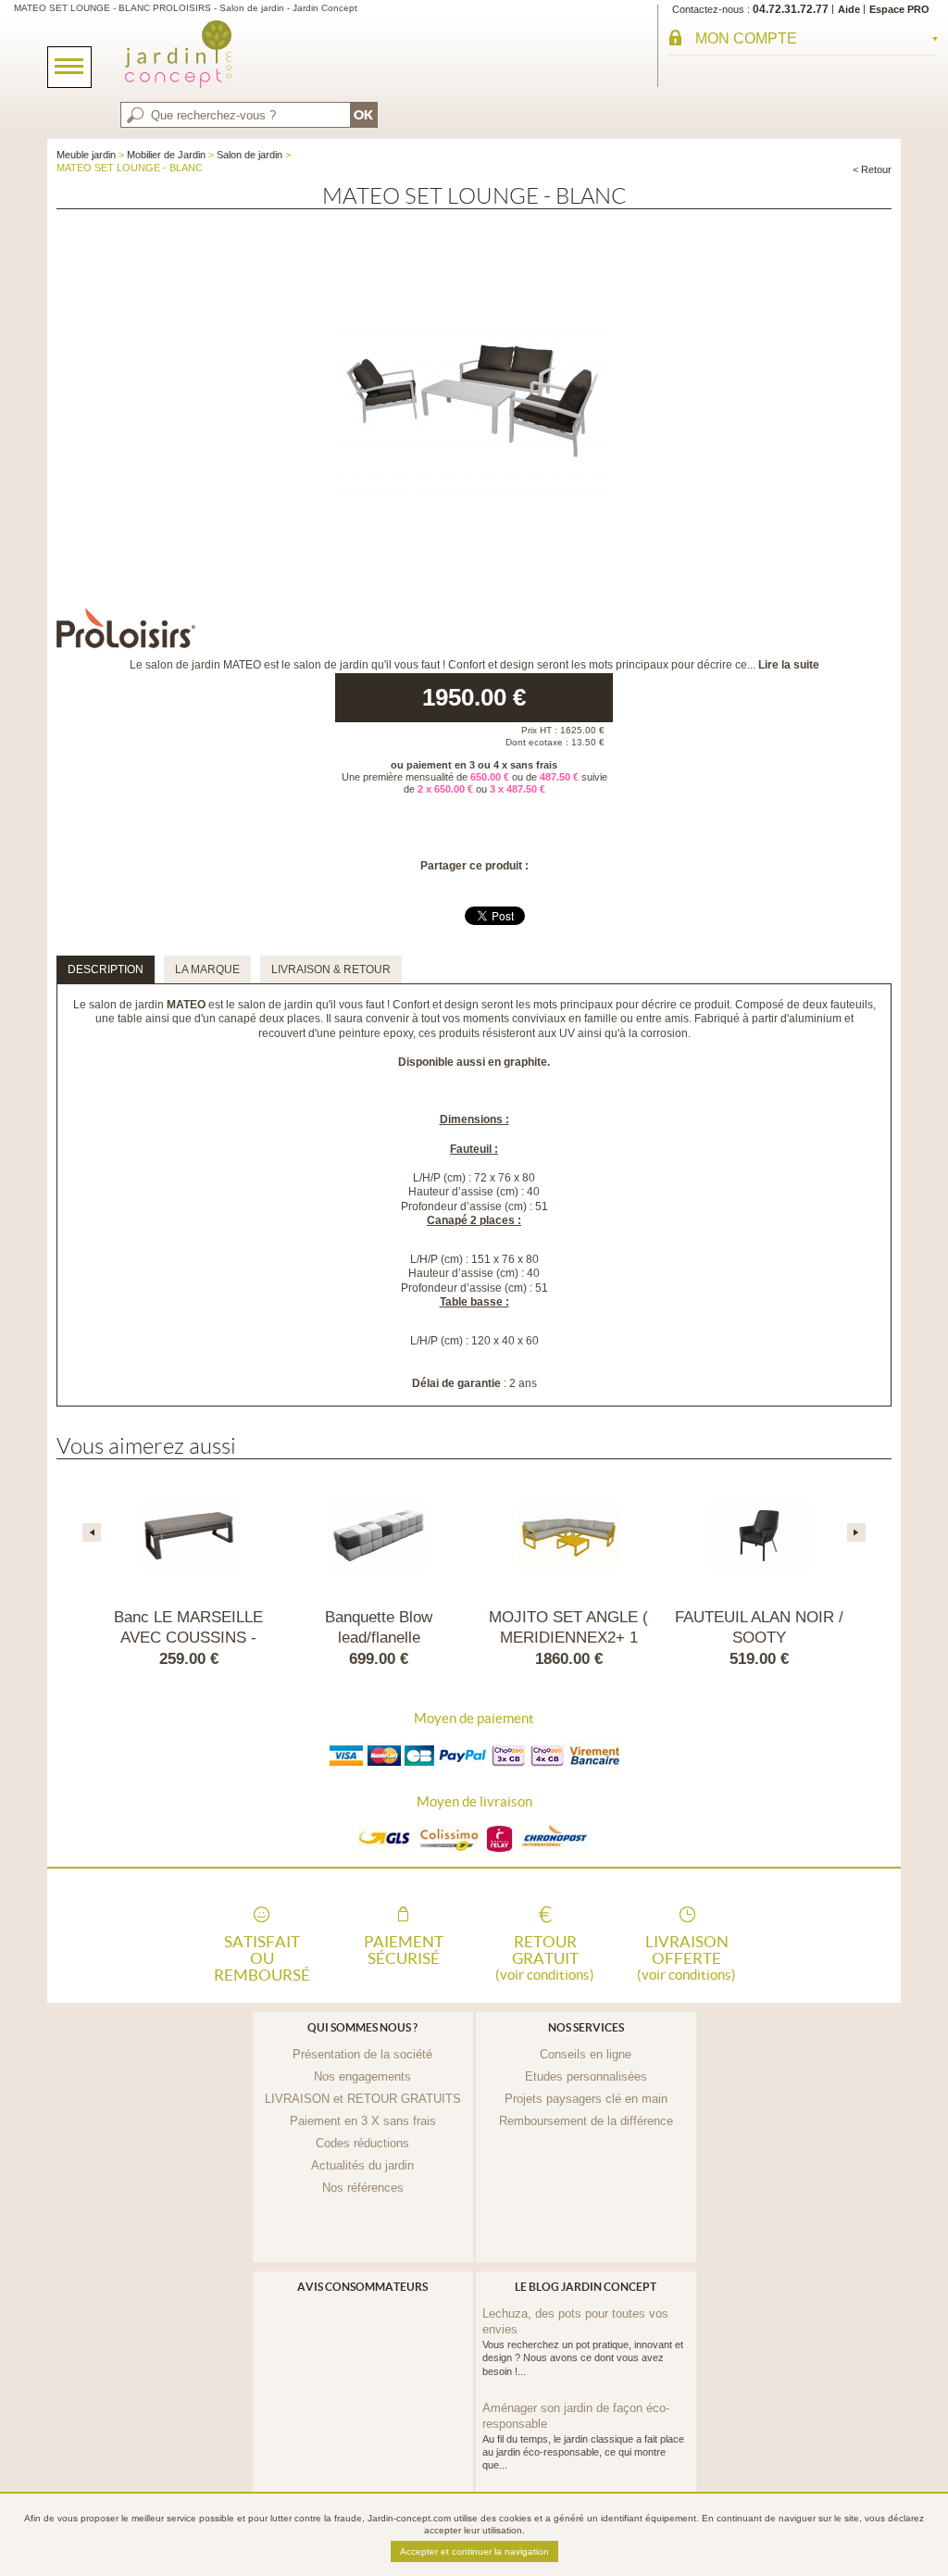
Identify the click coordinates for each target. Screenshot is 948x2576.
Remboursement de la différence (586, 2121)
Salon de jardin (249, 155)
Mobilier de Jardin (166, 155)
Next (856, 1532)
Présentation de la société (362, 2054)
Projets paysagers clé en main (586, 2099)
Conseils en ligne (586, 2054)
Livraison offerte (686, 1957)
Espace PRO (899, 9)
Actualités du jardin (362, 2165)
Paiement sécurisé (404, 1950)
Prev (92, 1532)
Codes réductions (362, 2143)
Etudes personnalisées (586, 2076)
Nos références (363, 2188)
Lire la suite (789, 665)
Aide (849, 9)
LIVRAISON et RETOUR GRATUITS (363, 2099)
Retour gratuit (545, 1957)
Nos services (586, 2027)
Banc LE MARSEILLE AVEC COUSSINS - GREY (188, 1638)
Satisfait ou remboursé (262, 1957)
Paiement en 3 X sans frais (363, 2121)
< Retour (872, 169)
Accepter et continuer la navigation (474, 2551)
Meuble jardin (86, 155)
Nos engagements (362, 2076)
